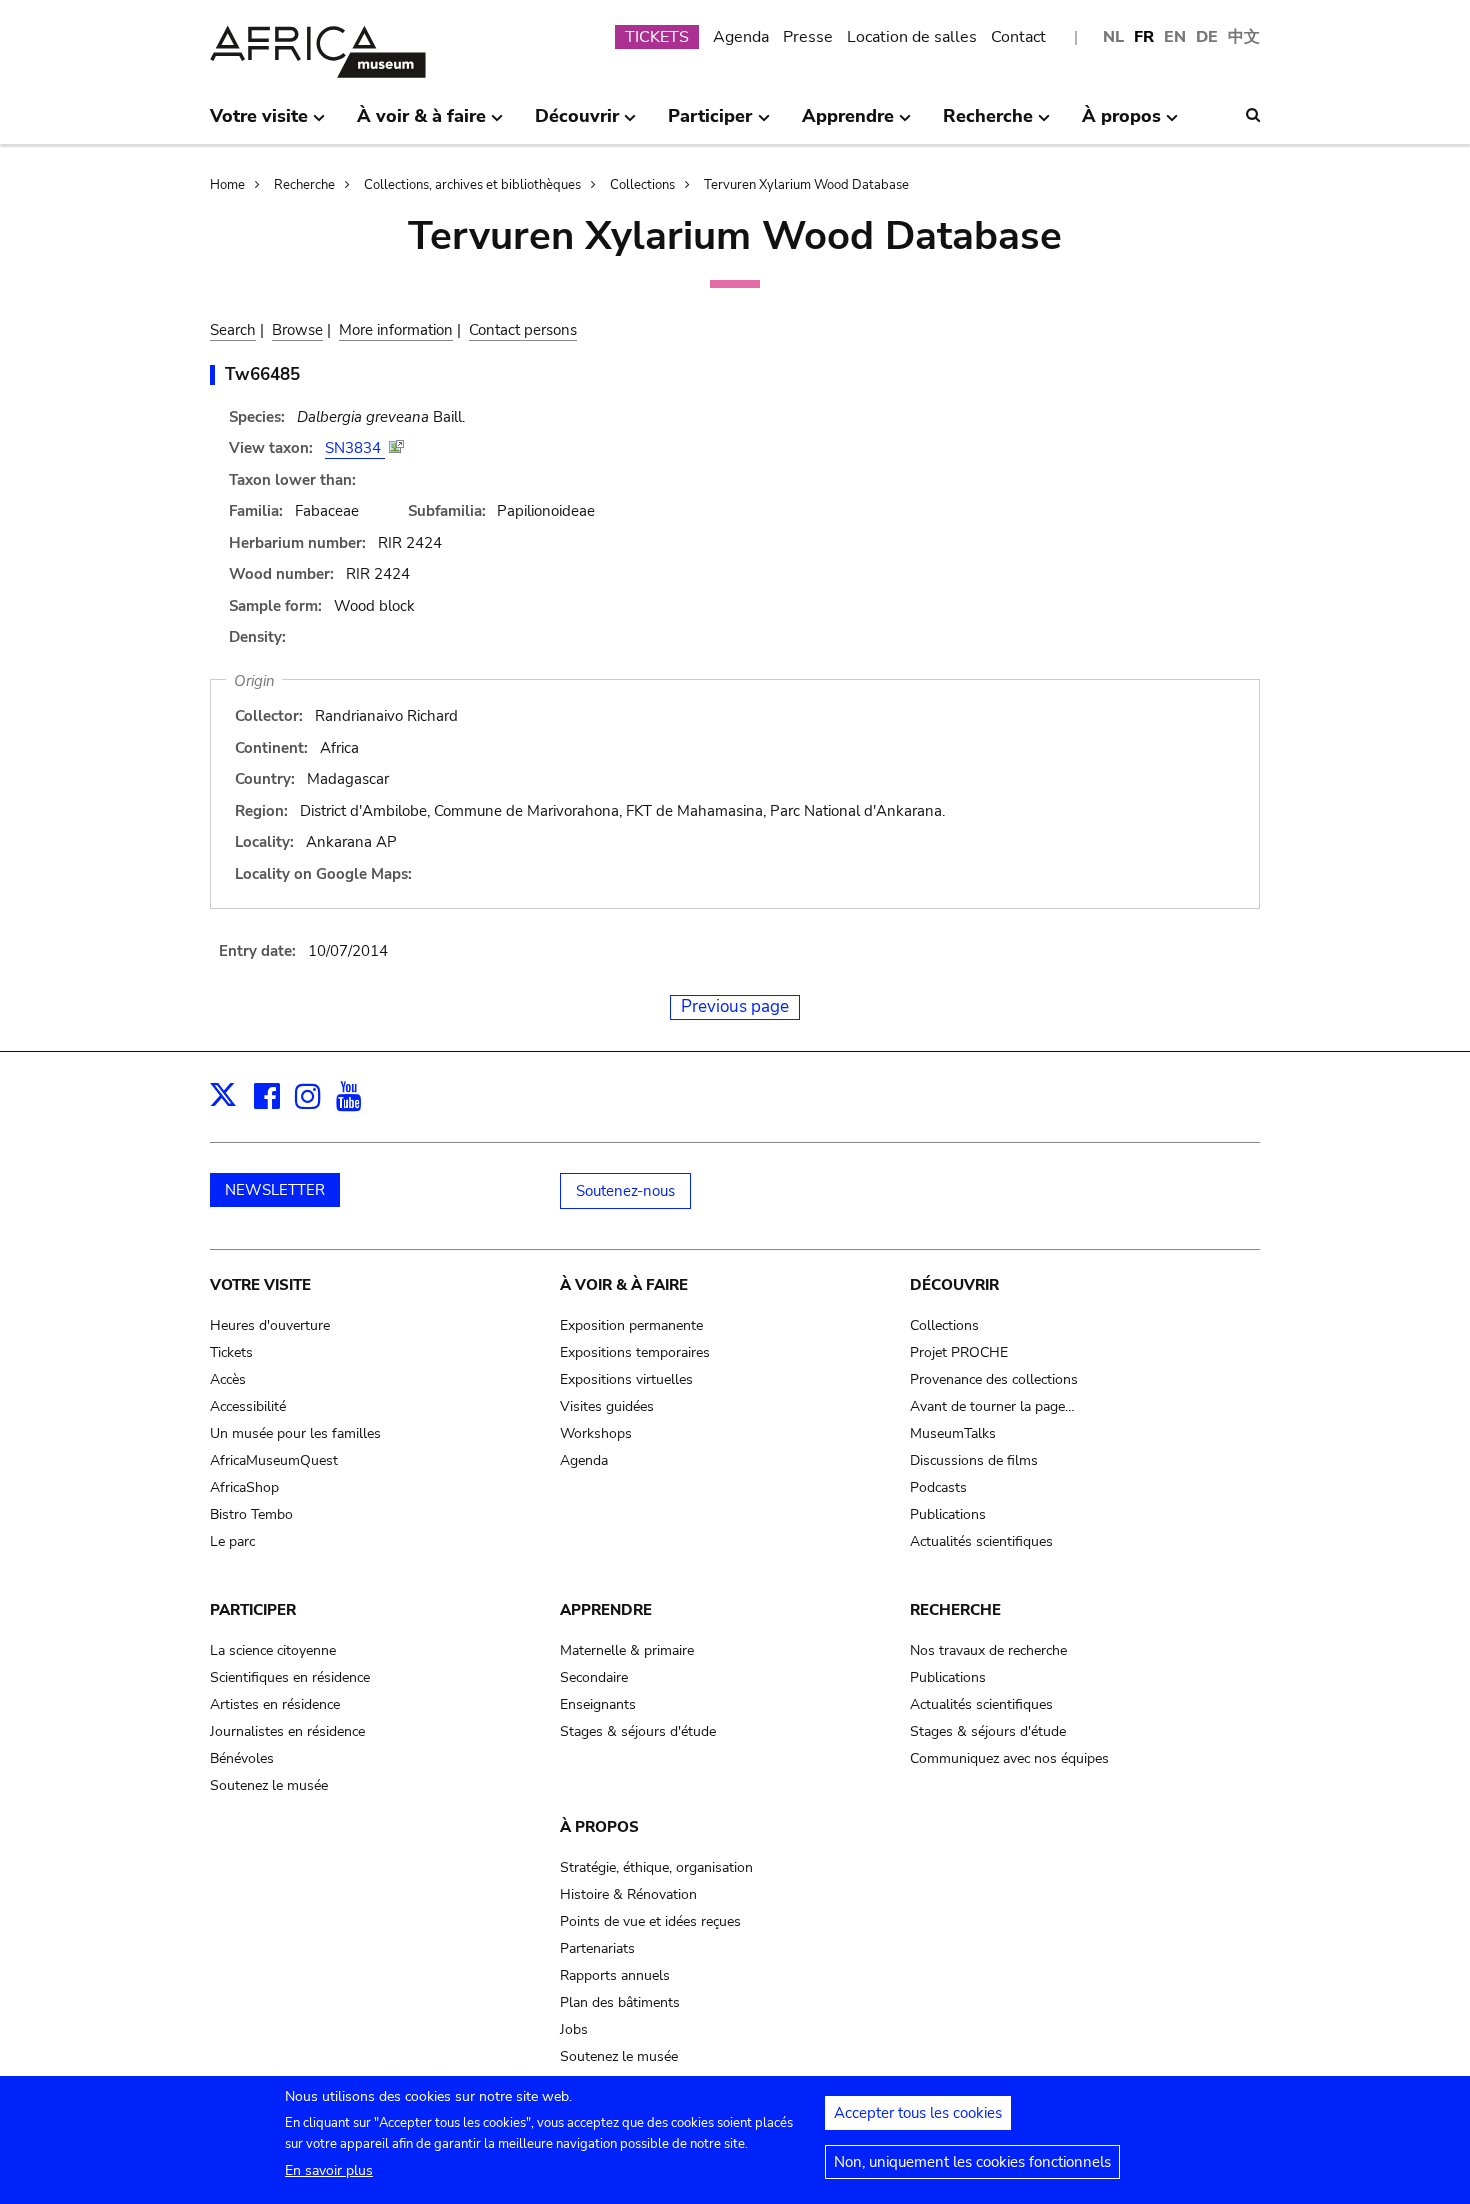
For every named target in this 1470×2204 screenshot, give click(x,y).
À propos (599, 1827)
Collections (642, 185)
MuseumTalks (953, 1433)
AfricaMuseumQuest (274, 1460)
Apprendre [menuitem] (848, 124)
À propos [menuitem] (1121, 124)
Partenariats (597, 1948)
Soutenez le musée (269, 1785)
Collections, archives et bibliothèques (472, 185)
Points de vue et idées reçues (650, 1921)
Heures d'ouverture (270, 1325)
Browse (297, 330)
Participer (253, 1610)
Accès (228, 1379)
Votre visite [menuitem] (259, 124)
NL (1113, 37)
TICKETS (657, 37)
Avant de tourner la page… (992, 1406)
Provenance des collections (994, 1379)
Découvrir (954, 1285)
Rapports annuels (615, 1975)
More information (396, 330)
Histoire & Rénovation (628, 1894)
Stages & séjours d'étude (638, 1731)
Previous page (735, 1006)
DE (1207, 37)
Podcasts (938, 1487)
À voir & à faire (624, 1285)
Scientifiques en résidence (290, 1677)
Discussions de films (974, 1460)
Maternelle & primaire (627, 1650)
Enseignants (598, 1704)
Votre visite (260, 1285)
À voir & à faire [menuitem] (421, 124)
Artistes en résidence (275, 1704)
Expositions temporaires (635, 1352)
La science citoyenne (273, 1650)
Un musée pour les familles (295, 1433)
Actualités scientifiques (981, 1541)
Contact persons (523, 330)
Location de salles (912, 37)
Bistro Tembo (251, 1514)
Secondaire (594, 1677)
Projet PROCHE (959, 1352)
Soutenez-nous (625, 1191)
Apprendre (606, 1610)
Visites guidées (607, 1406)
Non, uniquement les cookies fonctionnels (972, 2162)
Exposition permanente (631, 1325)
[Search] (1253, 115)
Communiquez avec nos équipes (1009, 1758)
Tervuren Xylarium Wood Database (806, 185)
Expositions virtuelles (626, 1379)
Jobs (574, 2029)
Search (233, 330)
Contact (1018, 37)
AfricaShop (244, 1487)
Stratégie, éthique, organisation (656, 1867)
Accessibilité (248, 1406)
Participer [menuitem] (710, 124)
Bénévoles (242, 1758)
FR (1144, 37)
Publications (948, 1514)
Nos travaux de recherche (988, 1650)
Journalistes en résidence (287, 1731)
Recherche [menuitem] (988, 124)
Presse (808, 37)
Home (227, 185)
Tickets (231, 1352)
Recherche (304, 185)
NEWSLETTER (275, 1190)
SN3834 (355, 448)
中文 (1244, 37)
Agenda (741, 37)
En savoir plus (329, 2170)
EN (1175, 37)
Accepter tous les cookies (918, 2113)
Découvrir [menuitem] (577, 124)
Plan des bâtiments (620, 2002)
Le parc (232, 1541)
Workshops (596, 1433)
